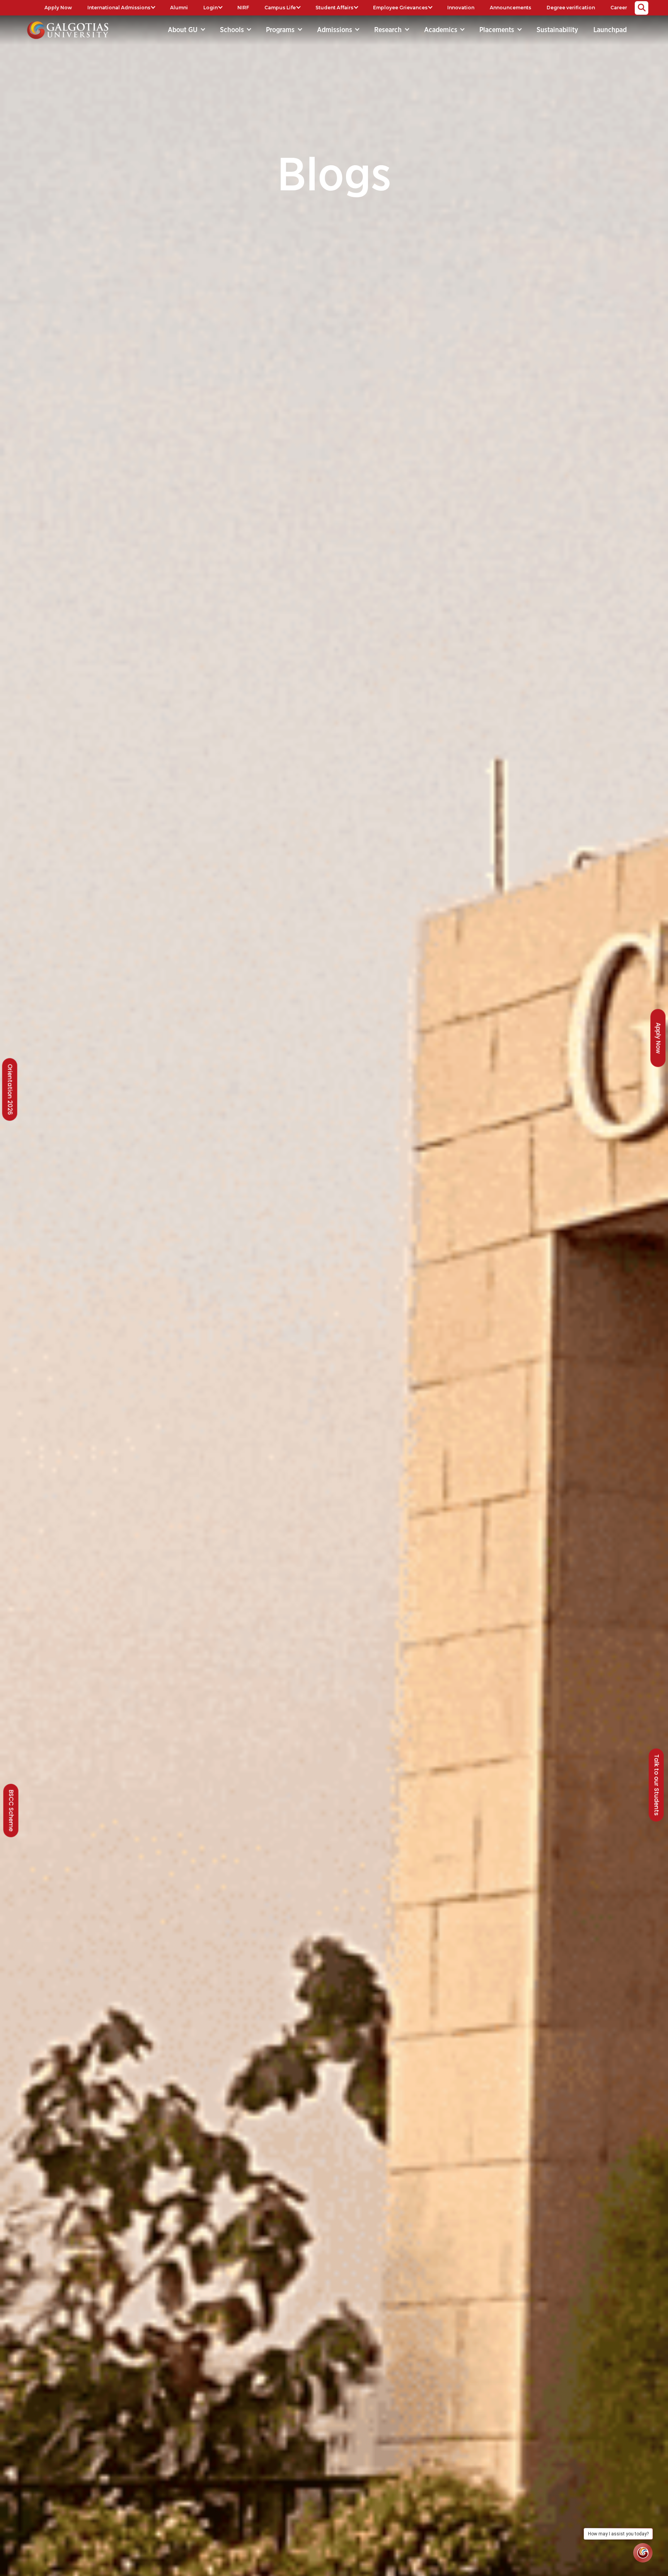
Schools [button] (233, 30)
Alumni (179, 8)
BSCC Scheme (11, 1811)
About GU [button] (184, 30)
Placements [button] (498, 30)
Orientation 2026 (10, 1089)
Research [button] (389, 30)
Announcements (510, 8)
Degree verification (571, 8)
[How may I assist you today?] (643, 2553)
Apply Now (58, 8)
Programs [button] (281, 30)
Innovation (461, 8)
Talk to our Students (657, 1785)
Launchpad (610, 30)
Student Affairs (334, 8)
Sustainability (557, 30)
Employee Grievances (400, 8)
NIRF (243, 8)
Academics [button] (442, 30)
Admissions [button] (336, 30)
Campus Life (280, 8)
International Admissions (119, 8)
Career (619, 8)
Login (210, 8)
